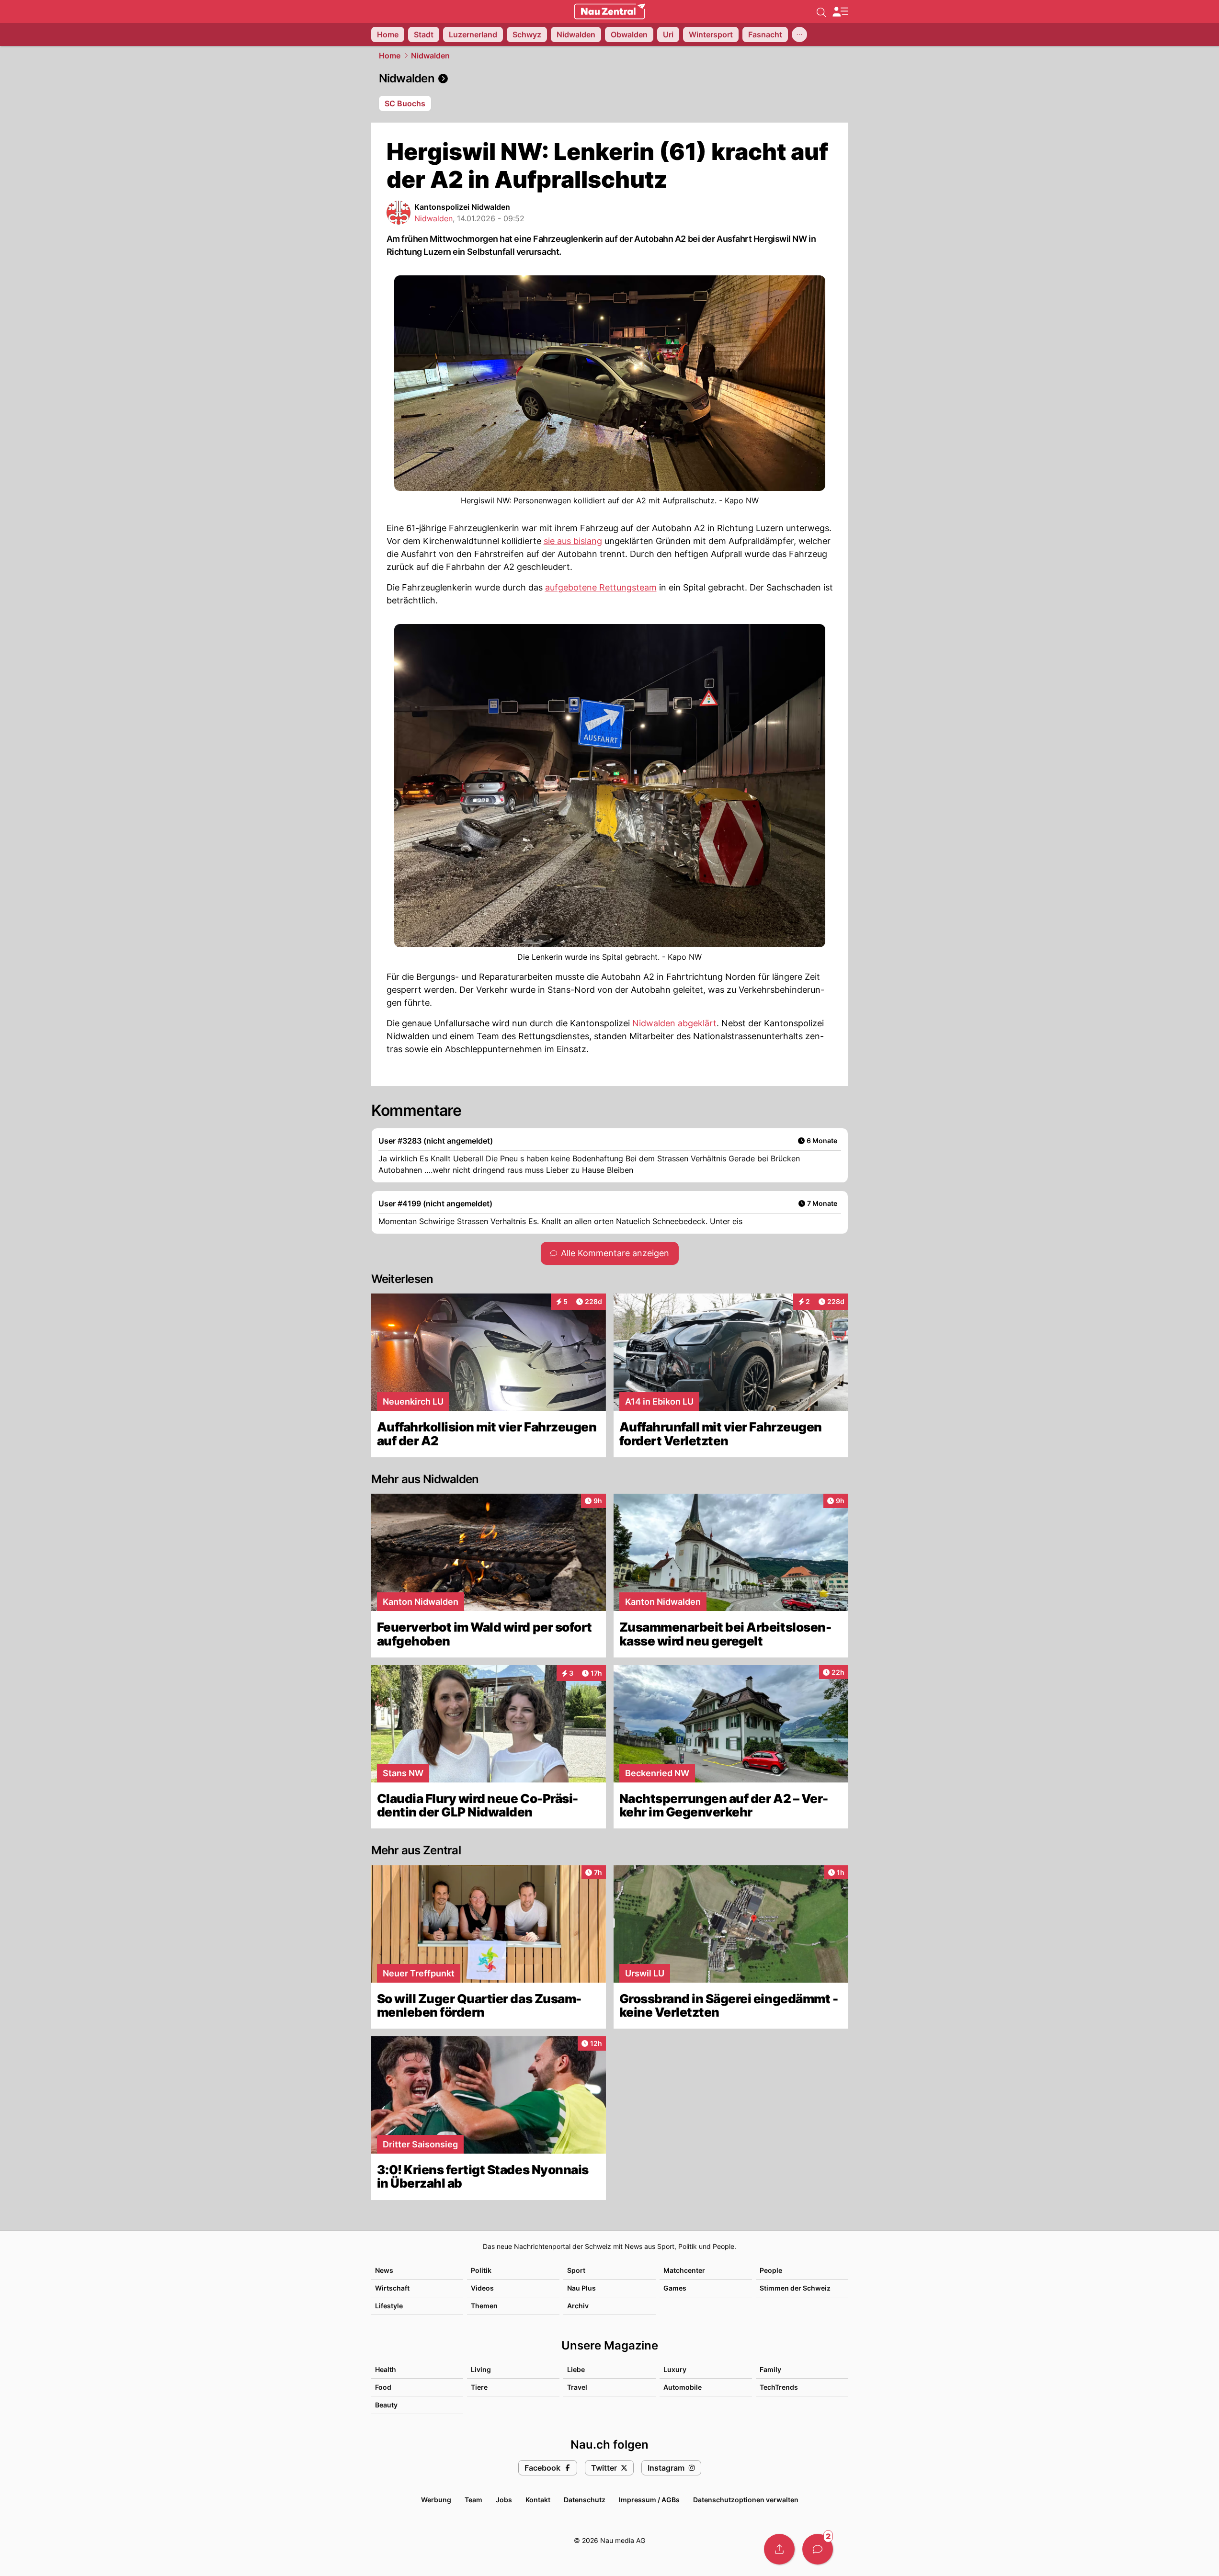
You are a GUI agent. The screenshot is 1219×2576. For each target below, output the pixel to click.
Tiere (479, 2387)
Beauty (386, 2405)
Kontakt (538, 2500)
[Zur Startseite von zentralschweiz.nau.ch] (610, 11)
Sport (576, 2270)
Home (390, 56)
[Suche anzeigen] (821, 11)
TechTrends (779, 2387)
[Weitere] (799, 34)
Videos (482, 2288)
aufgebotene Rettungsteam (601, 587)
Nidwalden (430, 56)
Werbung (436, 2500)
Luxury (675, 2369)
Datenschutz (585, 2500)
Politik (481, 2270)
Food (383, 2387)
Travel (577, 2387)
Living (481, 2369)
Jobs (504, 2500)
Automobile (683, 2387)
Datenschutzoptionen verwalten (746, 2500)
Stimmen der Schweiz (795, 2288)
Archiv (578, 2306)
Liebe (576, 2369)
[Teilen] (779, 2549)
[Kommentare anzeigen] (818, 2549)
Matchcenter (684, 2270)
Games (675, 2288)
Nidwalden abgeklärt (674, 1023)
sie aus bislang (573, 541)
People (771, 2270)
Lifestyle (389, 2306)
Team (473, 2500)
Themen (484, 2306)
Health (386, 2369)
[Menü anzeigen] (840, 12)
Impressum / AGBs (649, 2500)
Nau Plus (581, 2288)
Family (770, 2369)
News (384, 2270)
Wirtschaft (392, 2288)
